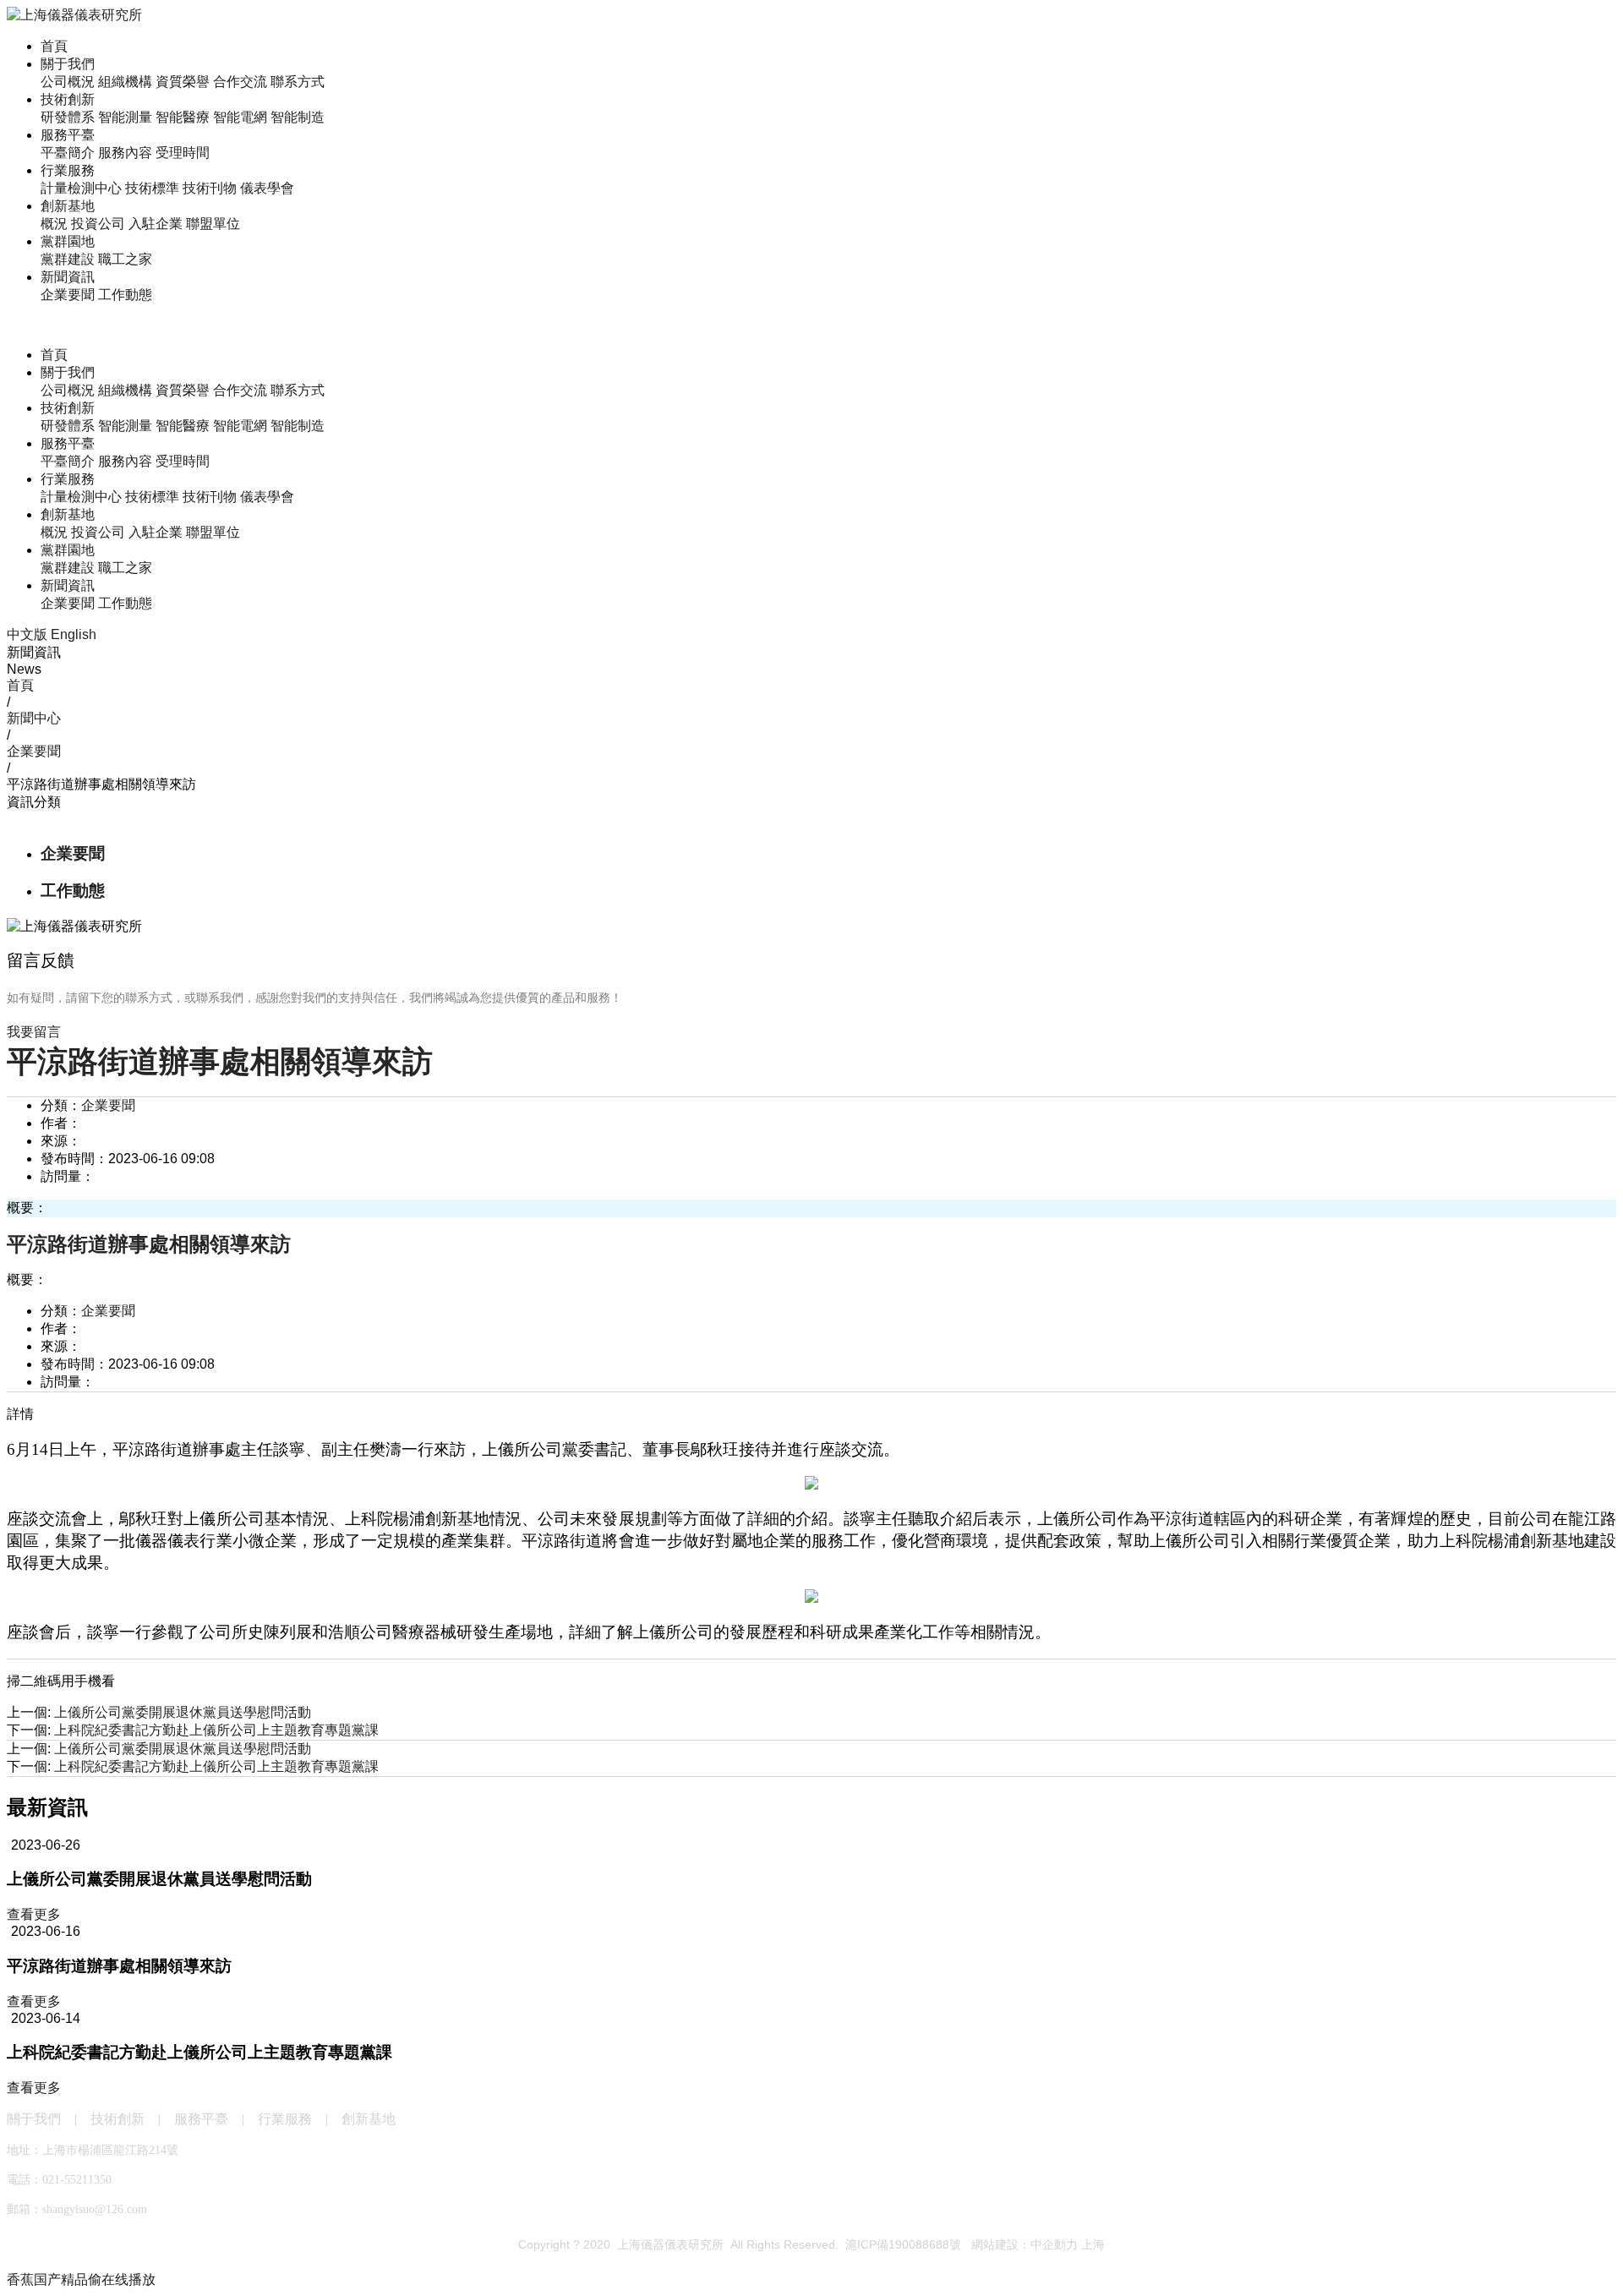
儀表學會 (267, 188)
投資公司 (98, 224)
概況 (54, 224)
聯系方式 (298, 82)
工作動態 (125, 295)
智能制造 (298, 117)
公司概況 (68, 82)
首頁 (54, 46)
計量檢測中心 (81, 188)
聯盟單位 (213, 224)
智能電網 (240, 117)
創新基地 (68, 206)
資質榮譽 (183, 82)
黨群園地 (68, 241)
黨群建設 (68, 259)
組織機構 (125, 82)
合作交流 (240, 82)
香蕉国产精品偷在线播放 (81, 2280)
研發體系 (68, 117)
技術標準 (152, 188)
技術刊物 (210, 188)
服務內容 (125, 153)
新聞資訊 (68, 277)
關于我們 (68, 64)
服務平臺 (68, 135)
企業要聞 (68, 295)
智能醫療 (183, 117)
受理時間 (183, 153)
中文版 (27, 634)
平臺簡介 (68, 153)
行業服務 (68, 170)
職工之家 (125, 259)
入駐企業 (156, 224)
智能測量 (125, 117)
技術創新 (68, 99)
